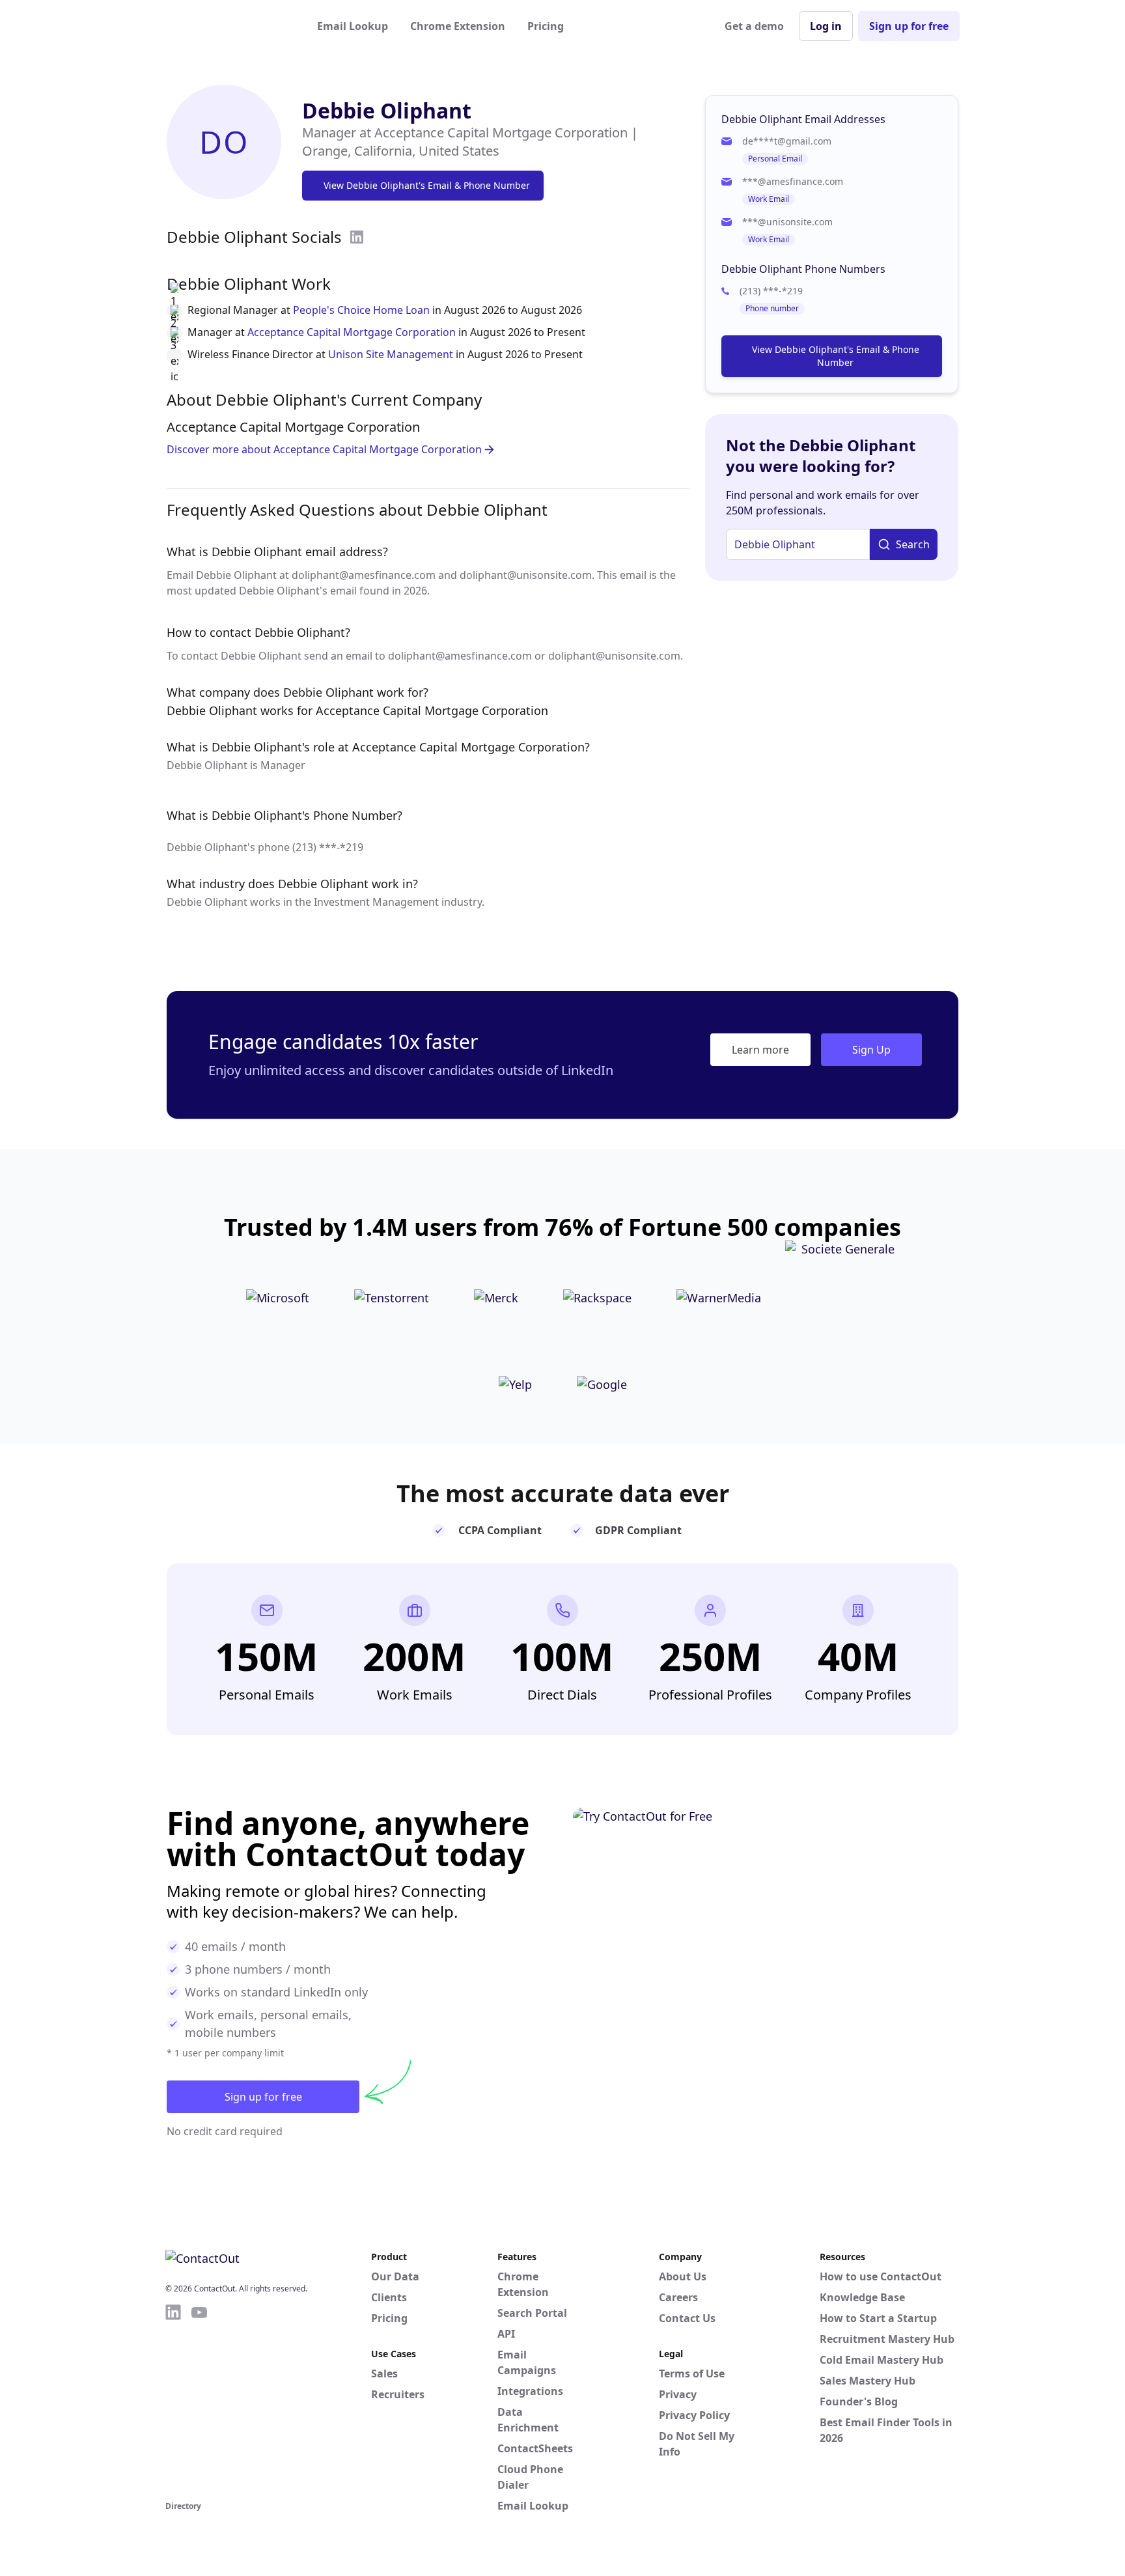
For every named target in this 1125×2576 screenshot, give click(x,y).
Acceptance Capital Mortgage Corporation (352, 332)
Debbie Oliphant (387, 110)
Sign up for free (909, 26)
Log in (826, 26)
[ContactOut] (229, 26)
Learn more (760, 1050)
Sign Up (871, 1050)
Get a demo (754, 26)
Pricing (546, 26)
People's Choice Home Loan (361, 310)
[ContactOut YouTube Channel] (199, 2400)
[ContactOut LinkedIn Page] (173, 2400)
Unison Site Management (391, 354)
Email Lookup (353, 26)
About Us (683, 2276)
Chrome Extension (458, 26)
